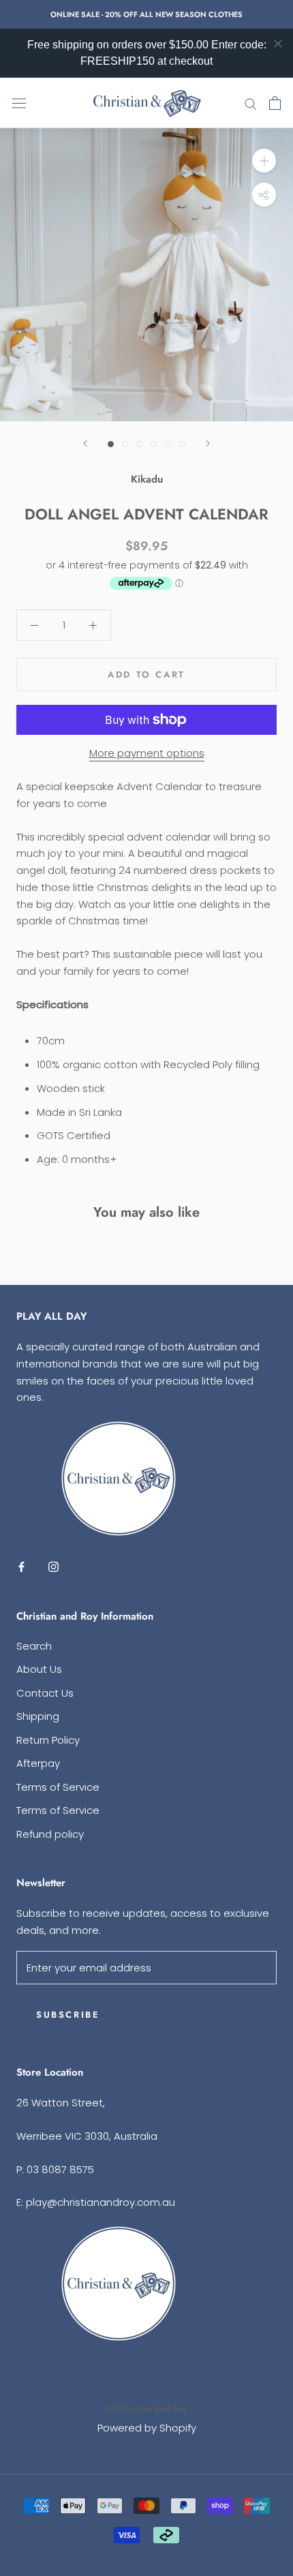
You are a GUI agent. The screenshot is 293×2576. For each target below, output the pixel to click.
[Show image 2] (125, 444)
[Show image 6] (182, 444)
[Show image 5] (168, 444)
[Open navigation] (19, 103)
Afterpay (38, 1763)
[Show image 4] (154, 444)
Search (34, 1646)
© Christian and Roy (146, 2409)
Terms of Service (58, 1787)
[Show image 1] (111, 444)
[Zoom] (264, 161)
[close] (278, 44)
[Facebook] (21, 1567)
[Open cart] (275, 103)
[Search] (251, 103)
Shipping (38, 1716)
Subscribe (68, 2015)
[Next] (208, 443)
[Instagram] (53, 1567)
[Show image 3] (139, 444)
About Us (39, 1669)
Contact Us (45, 1693)
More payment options (147, 753)
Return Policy (48, 1740)
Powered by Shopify (147, 2428)
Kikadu (147, 479)
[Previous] (85, 443)
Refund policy (50, 1834)
